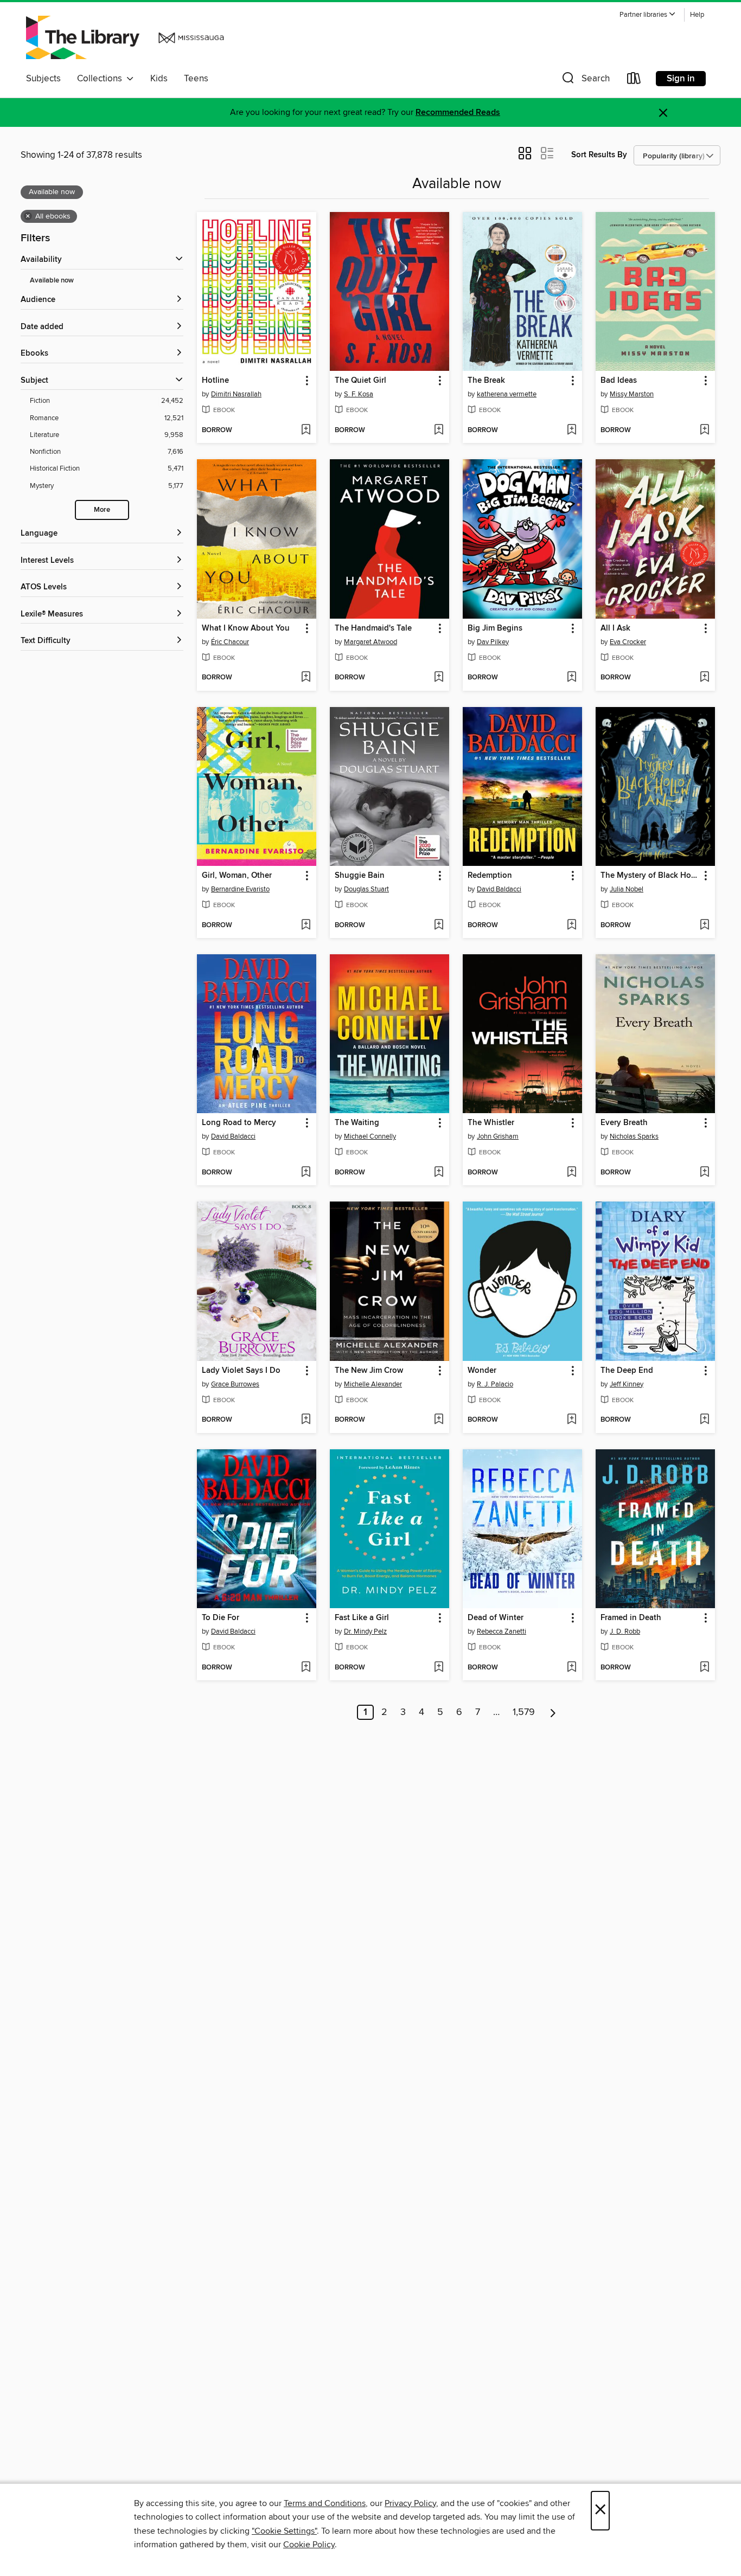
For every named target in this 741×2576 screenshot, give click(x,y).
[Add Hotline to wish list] (306, 431)
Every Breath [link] (624, 1123)
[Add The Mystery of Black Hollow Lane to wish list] (704, 926)
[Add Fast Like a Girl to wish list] (439, 1668)
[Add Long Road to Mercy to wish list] (306, 1173)
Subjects (43, 79)
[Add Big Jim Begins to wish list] (571, 678)
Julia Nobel (627, 889)
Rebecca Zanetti (502, 1631)
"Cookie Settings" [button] (284, 2531)
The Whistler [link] (491, 1123)
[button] (648, 15)
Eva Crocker (628, 642)
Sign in (681, 79)
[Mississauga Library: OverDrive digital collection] (127, 37)
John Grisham (498, 1136)
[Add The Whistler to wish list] (571, 1173)
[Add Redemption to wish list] (571, 926)
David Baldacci (499, 889)
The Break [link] (486, 381)
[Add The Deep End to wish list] (704, 1420)
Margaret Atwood (370, 642)
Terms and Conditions (325, 2503)
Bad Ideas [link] (619, 381)
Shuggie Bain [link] (360, 876)
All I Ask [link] (615, 628)
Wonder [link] (482, 1371)
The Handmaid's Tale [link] (373, 628)
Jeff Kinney (627, 1384)
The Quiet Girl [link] (360, 381)
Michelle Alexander (373, 1384)
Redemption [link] (490, 876)
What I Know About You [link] (246, 628)
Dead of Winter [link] (496, 1618)
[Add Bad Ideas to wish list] (704, 431)
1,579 (524, 1712)
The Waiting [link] (357, 1123)
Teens (196, 79)
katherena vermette (507, 394)
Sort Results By (599, 155)
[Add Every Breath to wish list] (704, 1173)
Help (697, 15)
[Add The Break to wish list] (571, 431)
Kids (159, 79)
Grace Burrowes (235, 1384)
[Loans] (634, 81)
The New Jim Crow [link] (369, 1371)
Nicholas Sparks (634, 1136)
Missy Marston (632, 394)
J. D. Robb (625, 1631)
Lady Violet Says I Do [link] (241, 1371)
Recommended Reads (458, 113)
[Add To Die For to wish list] (306, 1668)
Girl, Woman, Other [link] (237, 876)
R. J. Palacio (495, 1384)
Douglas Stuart (366, 889)
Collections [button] (102, 79)
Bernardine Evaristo (240, 889)
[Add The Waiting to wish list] (439, 1173)
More (102, 510)
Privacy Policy (410, 2503)
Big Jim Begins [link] (495, 628)
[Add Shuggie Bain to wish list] (439, 926)
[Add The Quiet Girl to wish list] (439, 431)
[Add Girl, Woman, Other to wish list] (306, 926)
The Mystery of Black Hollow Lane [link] (650, 876)
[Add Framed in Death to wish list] (704, 1668)
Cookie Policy (309, 2545)
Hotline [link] (215, 381)
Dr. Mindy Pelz (365, 1631)
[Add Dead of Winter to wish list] (571, 1668)
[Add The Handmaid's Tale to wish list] (439, 678)
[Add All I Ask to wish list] (704, 678)
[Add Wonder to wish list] (571, 1420)
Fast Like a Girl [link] (362, 1618)
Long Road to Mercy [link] (239, 1123)
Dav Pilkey (493, 642)
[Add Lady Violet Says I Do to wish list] (306, 1420)
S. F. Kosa (359, 394)
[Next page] (553, 1712)
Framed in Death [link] (631, 1618)
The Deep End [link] (627, 1371)
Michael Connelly (370, 1136)
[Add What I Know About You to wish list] (306, 678)
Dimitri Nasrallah (236, 394)
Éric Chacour (230, 642)
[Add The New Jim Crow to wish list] (439, 1420)
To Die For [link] (221, 1618)
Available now (52, 281)
